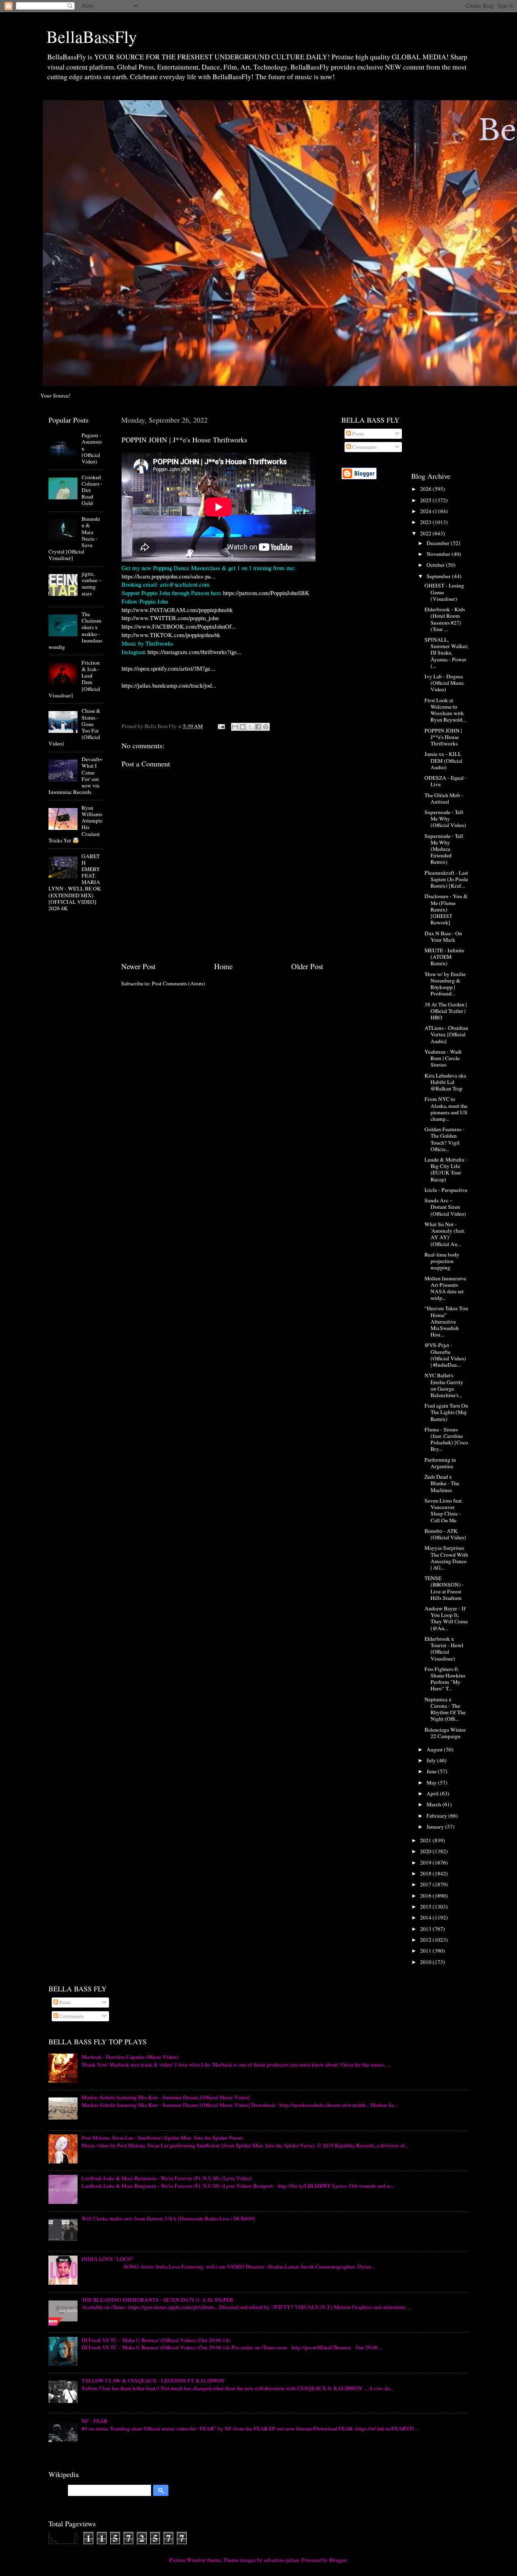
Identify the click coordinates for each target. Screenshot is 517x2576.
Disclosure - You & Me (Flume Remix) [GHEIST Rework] (446, 909)
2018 (426, 1873)
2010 (426, 1962)
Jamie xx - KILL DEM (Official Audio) (443, 760)
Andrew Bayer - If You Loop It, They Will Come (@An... (446, 1618)
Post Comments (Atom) (179, 983)
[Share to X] (250, 727)
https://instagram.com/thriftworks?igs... (194, 652)
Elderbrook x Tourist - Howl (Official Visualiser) (444, 1649)
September (439, 576)
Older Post (307, 966)
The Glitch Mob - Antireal (444, 798)
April (433, 1793)
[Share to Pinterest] (266, 727)
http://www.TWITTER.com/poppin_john (170, 618)
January (436, 1827)
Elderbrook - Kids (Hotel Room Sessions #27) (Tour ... (445, 619)
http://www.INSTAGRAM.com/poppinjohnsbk (177, 610)
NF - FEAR (95, 2421)
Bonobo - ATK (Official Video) (445, 1534)
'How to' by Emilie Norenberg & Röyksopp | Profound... (445, 984)
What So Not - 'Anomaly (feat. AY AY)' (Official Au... (445, 1234)
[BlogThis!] (243, 727)
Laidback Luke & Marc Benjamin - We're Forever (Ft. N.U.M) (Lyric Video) (167, 2178)
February (437, 1816)
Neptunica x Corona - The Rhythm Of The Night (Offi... (445, 1709)
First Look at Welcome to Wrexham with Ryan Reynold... (445, 710)
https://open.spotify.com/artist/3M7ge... (168, 668)
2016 (426, 1896)
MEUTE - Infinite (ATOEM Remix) (444, 957)
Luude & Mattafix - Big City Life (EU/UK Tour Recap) (446, 1169)
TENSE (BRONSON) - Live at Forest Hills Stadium (444, 1588)
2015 (426, 1907)
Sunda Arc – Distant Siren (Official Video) (445, 1207)
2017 (426, 1884)
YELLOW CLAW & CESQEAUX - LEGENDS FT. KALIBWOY (153, 2380)
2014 (426, 1917)
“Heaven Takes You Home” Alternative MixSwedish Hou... (446, 1321)
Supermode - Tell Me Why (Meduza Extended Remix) (444, 849)
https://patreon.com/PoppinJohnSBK (266, 593)
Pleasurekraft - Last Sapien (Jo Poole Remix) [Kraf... (446, 879)
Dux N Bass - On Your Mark (443, 937)
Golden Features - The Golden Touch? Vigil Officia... (444, 1139)
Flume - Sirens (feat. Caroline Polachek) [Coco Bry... (446, 1439)
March (434, 1804)
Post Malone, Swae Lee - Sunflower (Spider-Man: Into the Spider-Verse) (162, 2138)
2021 (426, 1840)
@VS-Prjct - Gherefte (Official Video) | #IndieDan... (445, 1355)
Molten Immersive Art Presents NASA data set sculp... (445, 1288)
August (435, 1749)
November (439, 554)
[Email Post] (221, 726)
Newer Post (138, 966)
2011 (426, 1951)
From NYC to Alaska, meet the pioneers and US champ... (446, 1109)
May (432, 1783)
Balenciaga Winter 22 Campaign (445, 1733)
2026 (426, 489)
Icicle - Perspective (446, 1190)
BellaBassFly (92, 36)
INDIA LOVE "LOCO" (108, 2259)
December (439, 543)
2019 (426, 1863)
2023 (426, 522)
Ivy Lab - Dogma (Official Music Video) (444, 683)
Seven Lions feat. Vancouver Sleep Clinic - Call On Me (444, 1510)
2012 (426, 1940)
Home (223, 966)
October (436, 565)
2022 (426, 533)
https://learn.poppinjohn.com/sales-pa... (169, 576)
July (432, 1760)
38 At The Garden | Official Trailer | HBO (446, 1011)
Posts (357, 434)
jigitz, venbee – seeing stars (91, 584)
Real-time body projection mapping (442, 1261)
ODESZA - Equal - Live (446, 781)
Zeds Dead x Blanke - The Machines (442, 1483)
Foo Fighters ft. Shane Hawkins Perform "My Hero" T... (445, 1679)
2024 (426, 511)
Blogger (338, 2560)
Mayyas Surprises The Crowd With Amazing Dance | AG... (446, 1558)
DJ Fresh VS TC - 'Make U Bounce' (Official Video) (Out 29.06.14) (156, 2340)
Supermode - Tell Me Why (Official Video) (445, 819)
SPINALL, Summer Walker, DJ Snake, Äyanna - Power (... (446, 653)
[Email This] (235, 727)
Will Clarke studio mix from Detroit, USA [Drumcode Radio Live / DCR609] (168, 2218)
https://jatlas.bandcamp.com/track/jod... (169, 685)
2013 (426, 1929)
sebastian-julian (281, 2560)
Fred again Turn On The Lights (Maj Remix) (446, 1412)
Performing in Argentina (440, 1463)
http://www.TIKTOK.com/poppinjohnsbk (171, 635)
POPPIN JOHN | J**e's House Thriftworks (443, 737)
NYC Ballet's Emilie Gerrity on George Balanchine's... (444, 1385)
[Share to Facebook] (258, 727)
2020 (426, 1851)
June (432, 1771)
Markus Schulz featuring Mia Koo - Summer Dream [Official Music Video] (166, 2097)
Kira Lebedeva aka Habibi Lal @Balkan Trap (445, 1082)
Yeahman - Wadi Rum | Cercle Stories (443, 1058)
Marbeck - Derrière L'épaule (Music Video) (130, 2057)
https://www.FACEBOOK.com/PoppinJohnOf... (179, 626)
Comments (364, 447)
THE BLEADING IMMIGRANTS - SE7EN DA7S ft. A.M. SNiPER (158, 2300)
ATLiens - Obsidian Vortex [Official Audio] (446, 1034)
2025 (426, 500)
